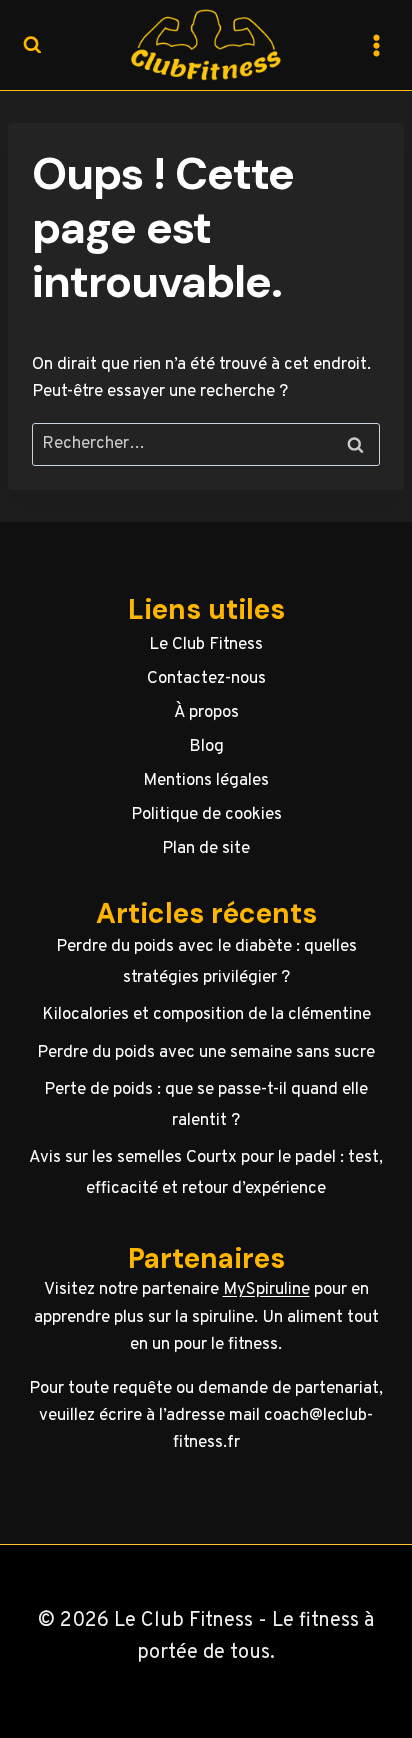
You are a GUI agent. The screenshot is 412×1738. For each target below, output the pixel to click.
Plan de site (206, 849)
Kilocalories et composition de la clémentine (206, 1015)
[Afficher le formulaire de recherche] (32, 45)
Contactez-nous (206, 679)
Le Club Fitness (206, 645)
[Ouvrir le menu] (376, 45)
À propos (206, 713)
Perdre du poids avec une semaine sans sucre (206, 1053)
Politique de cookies (206, 815)
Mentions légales (206, 781)
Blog (206, 747)
